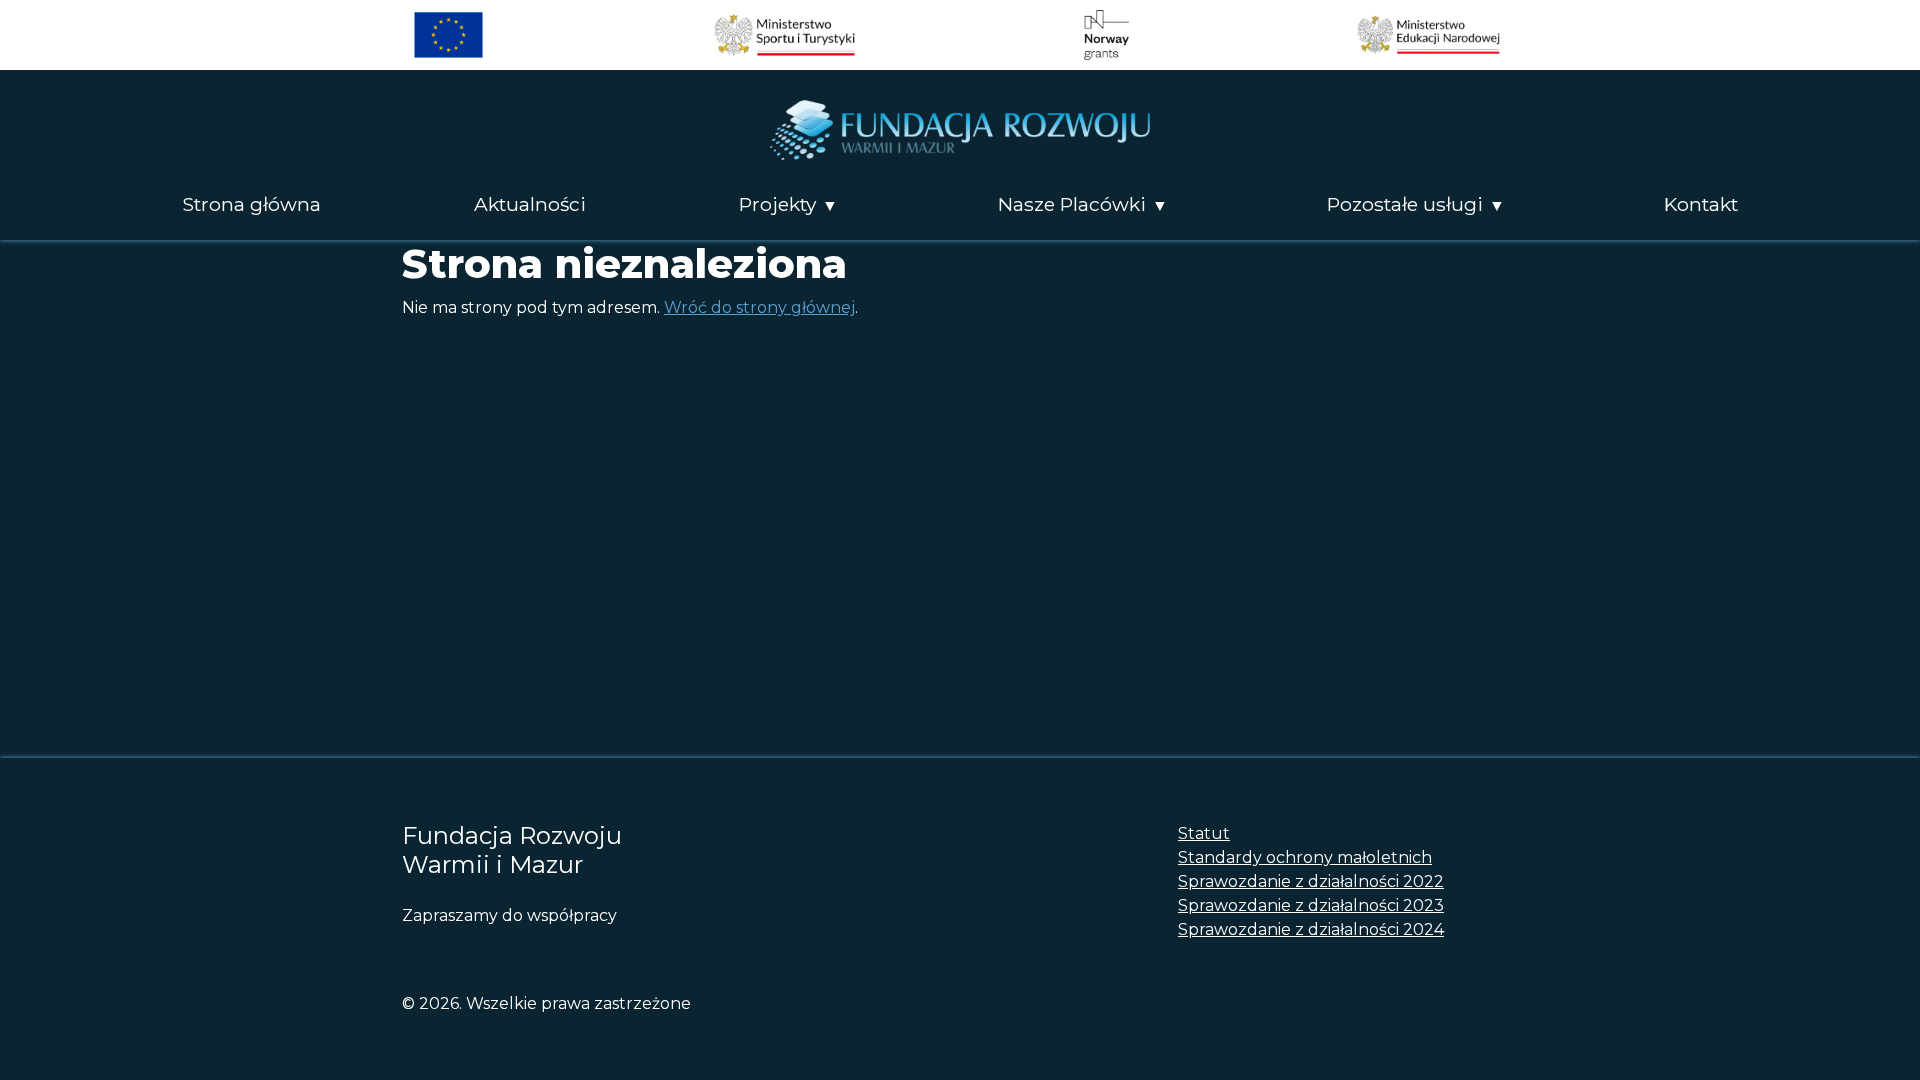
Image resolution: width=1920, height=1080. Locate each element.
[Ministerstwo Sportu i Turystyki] (784, 35)
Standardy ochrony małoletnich (1305, 857)
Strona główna (251, 204)
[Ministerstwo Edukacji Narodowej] (1428, 35)
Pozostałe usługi (1405, 204)
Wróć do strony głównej (759, 307)
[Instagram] (451, 951)
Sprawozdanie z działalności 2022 (1311, 881)
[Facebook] (414, 951)
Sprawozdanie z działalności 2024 (1311, 929)
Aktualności (530, 204)
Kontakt (1701, 204)
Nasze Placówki (1072, 204)
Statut (1204, 833)
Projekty (777, 204)
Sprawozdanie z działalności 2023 (1311, 905)
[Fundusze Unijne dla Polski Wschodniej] (448, 35)
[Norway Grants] (1106, 35)
